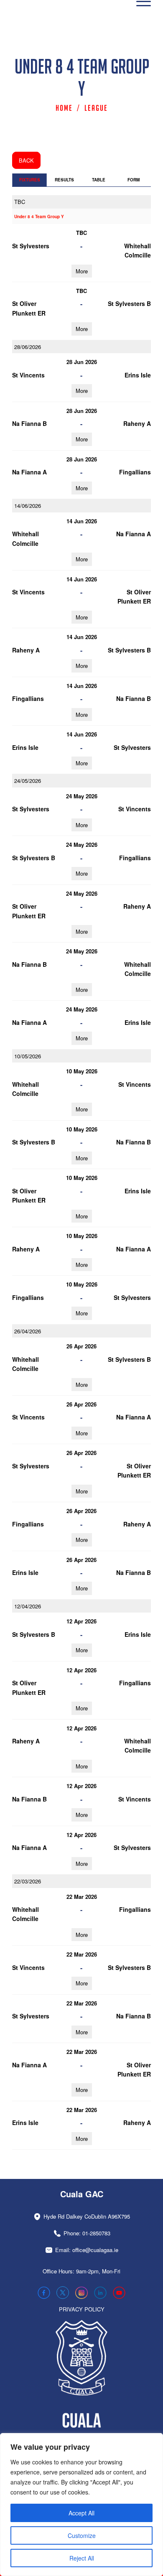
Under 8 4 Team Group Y (39, 217)
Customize (82, 2535)
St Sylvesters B (129, 303)
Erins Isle (138, 375)
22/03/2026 (28, 1881)
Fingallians (135, 472)
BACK (26, 160)
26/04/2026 (28, 1331)
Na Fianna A (29, 472)
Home (64, 108)
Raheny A (137, 423)
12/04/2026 (28, 1606)
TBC (20, 202)
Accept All (81, 2513)
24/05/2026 (28, 781)
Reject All (82, 2558)
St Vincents (28, 375)
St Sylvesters (31, 246)
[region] (81, 2505)
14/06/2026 (28, 506)
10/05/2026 (28, 1056)
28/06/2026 (28, 347)
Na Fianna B (29, 423)
